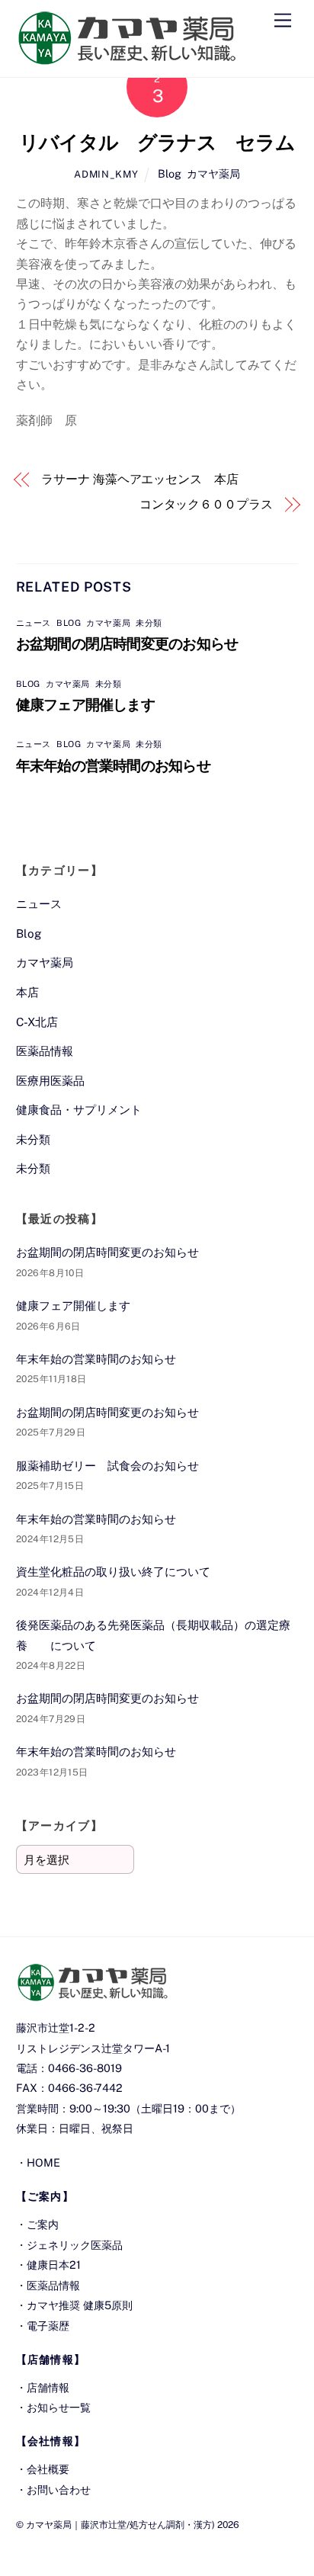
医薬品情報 (45, 1051)
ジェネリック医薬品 (75, 2245)
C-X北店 (37, 1022)
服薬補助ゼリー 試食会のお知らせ (107, 1466)
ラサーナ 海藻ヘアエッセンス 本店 (140, 479)
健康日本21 (54, 2265)
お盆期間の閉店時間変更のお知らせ (127, 643)
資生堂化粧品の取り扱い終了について (113, 1572)
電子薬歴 (48, 2326)
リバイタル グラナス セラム (157, 143)
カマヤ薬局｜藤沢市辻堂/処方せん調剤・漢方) (120, 2525)
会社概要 (48, 2469)
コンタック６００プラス (206, 504)
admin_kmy (106, 174)
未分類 (149, 623)
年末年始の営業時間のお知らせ (113, 765)
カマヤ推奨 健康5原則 (80, 2305)
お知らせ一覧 (59, 2407)
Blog (170, 173)
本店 (27, 992)
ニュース (34, 623)
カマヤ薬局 (213, 173)
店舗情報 (48, 2387)
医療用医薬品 (50, 1081)
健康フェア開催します (85, 704)
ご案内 (43, 2224)
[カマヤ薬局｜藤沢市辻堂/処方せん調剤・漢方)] (127, 58)
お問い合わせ (59, 2489)
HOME (43, 2162)
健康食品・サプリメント (79, 1110)
